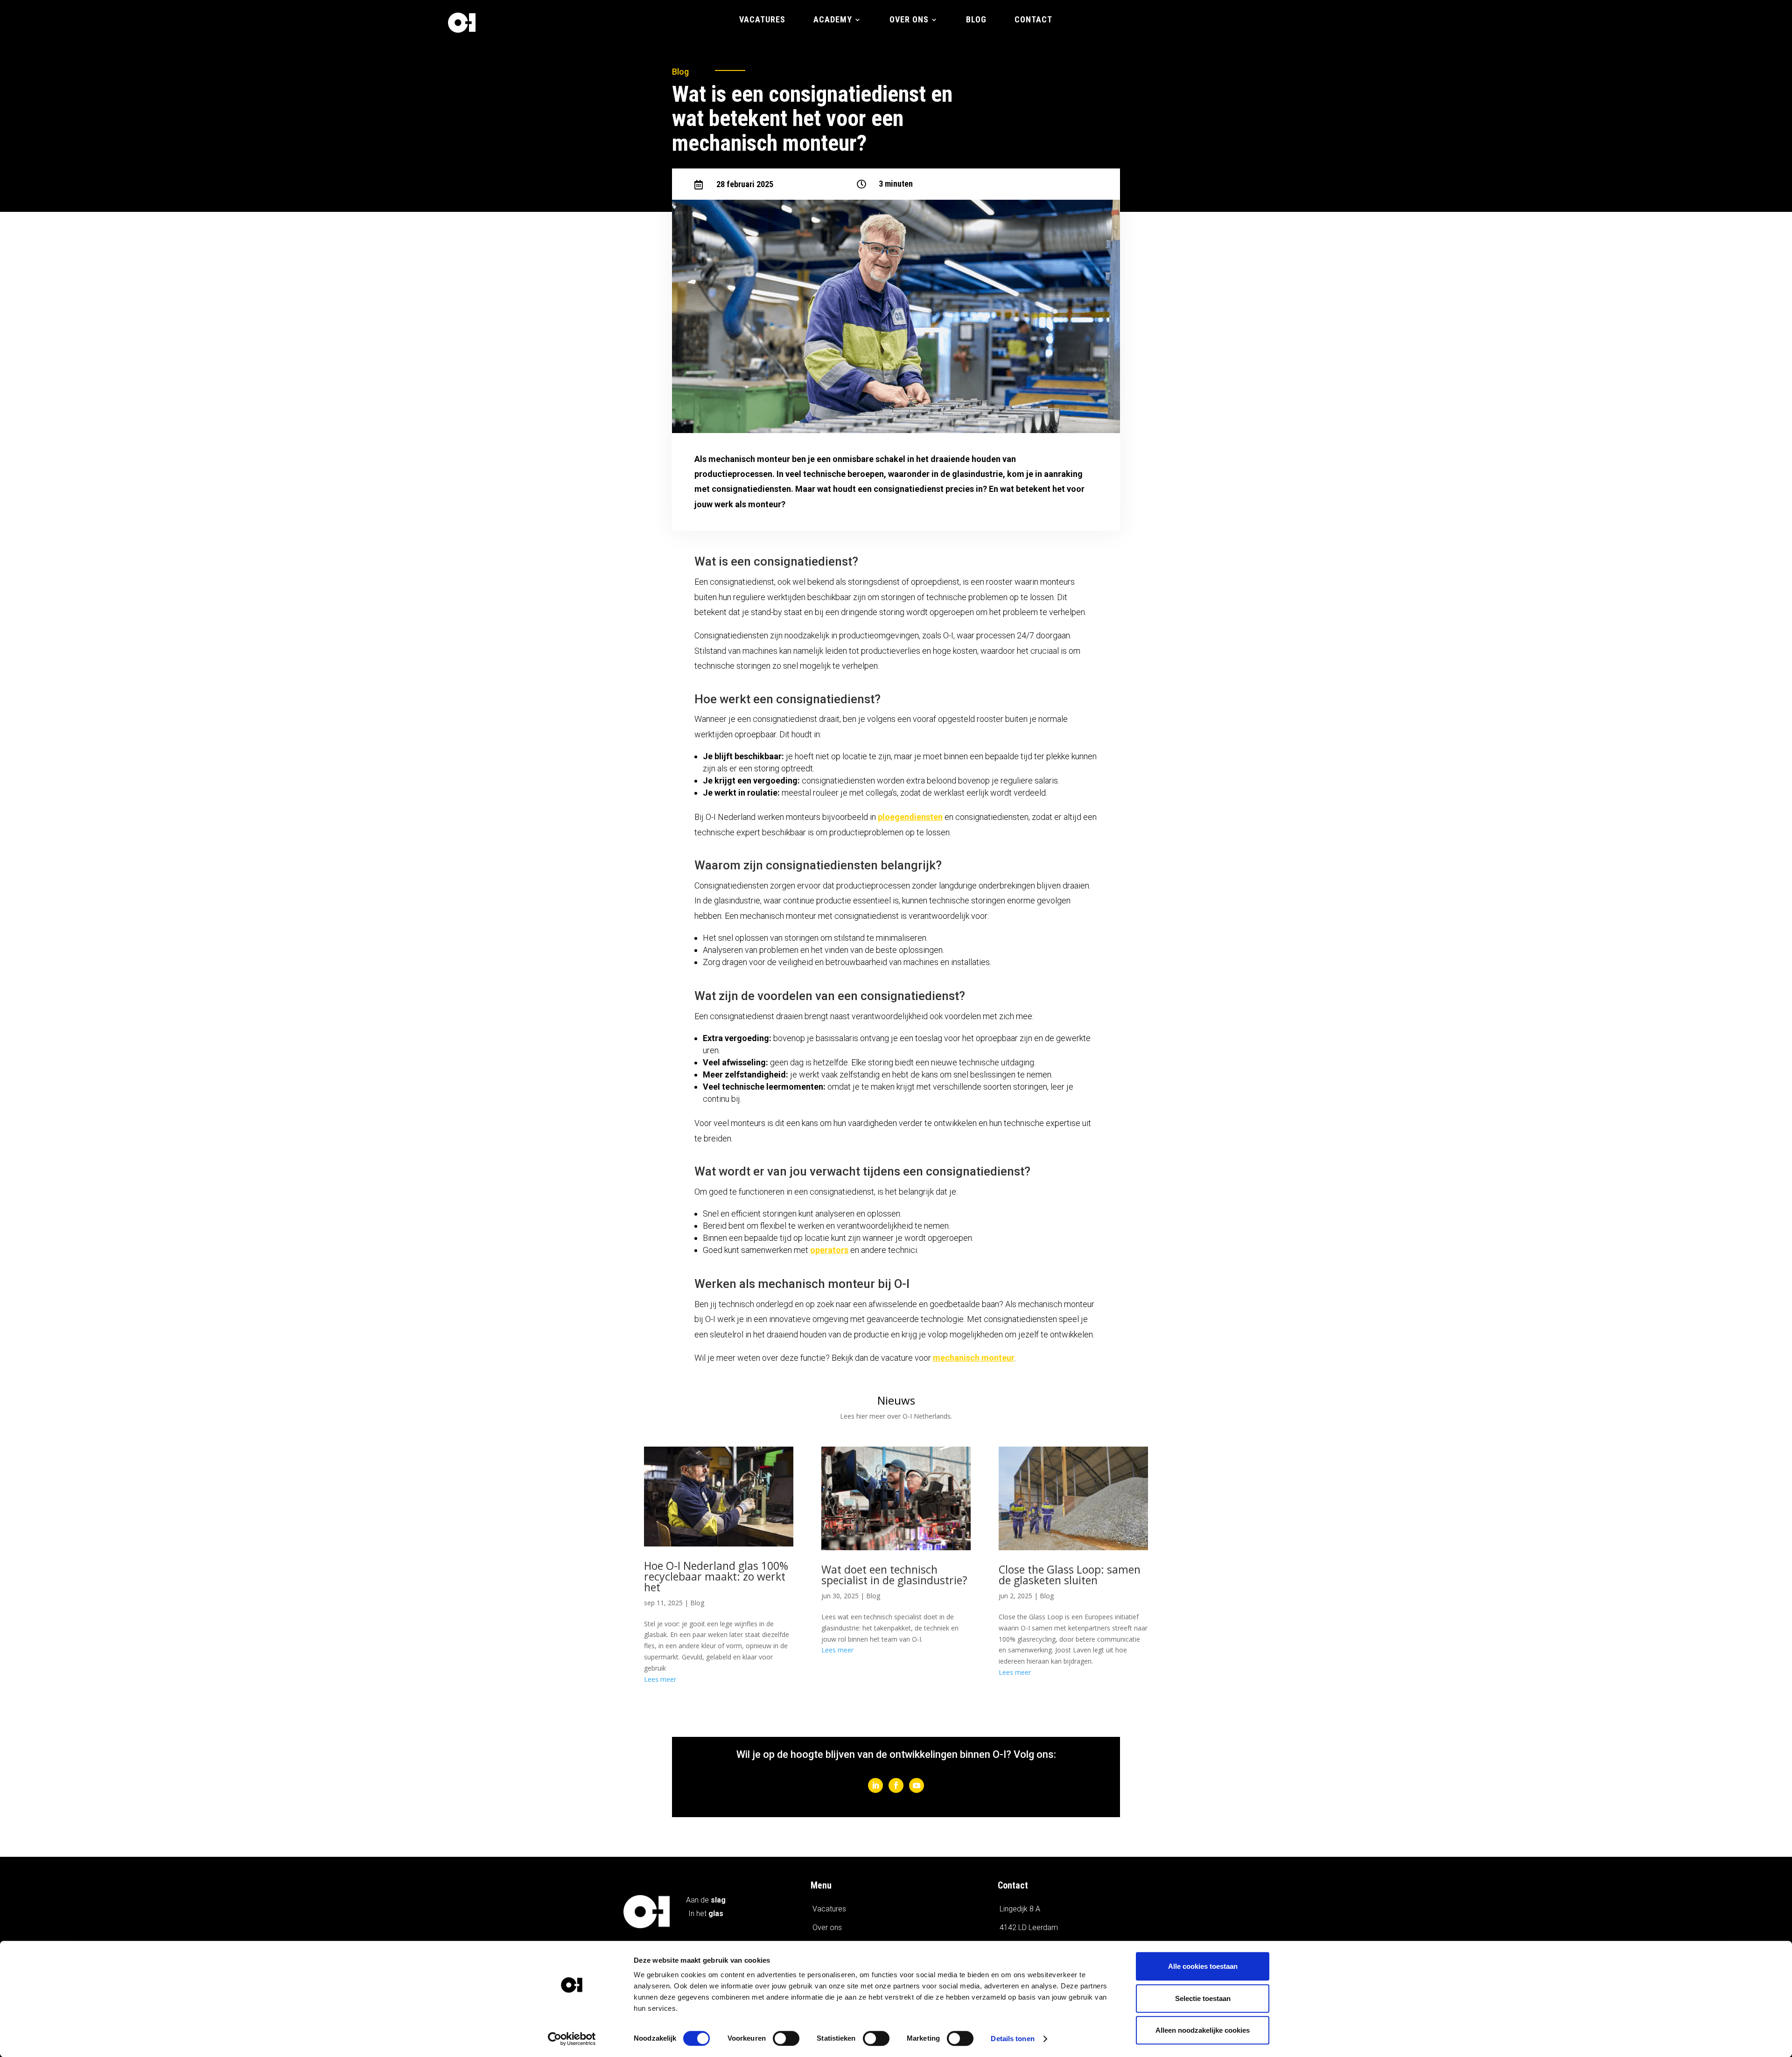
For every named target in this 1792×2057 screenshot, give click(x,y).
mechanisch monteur (974, 1358)
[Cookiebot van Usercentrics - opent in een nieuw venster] (572, 2039)
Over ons (909, 20)
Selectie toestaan (1203, 1998)
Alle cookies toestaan (1203, 1966)
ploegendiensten (910, 817)
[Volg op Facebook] (896, 1785)
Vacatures (762, 20)
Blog (976, 20)
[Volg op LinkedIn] (875, 1785)
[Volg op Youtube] (917, 1785)
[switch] (786, 2038)
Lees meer (660, 1679)
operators (829, 1250)
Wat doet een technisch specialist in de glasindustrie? (894, 1575)
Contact (1033, 20)
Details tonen (1012, 2039)
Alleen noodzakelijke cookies (1203, 2030)
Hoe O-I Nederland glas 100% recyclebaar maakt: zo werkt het (716, 1576)
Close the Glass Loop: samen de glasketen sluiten (1070, 1575)
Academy (833, 20)
